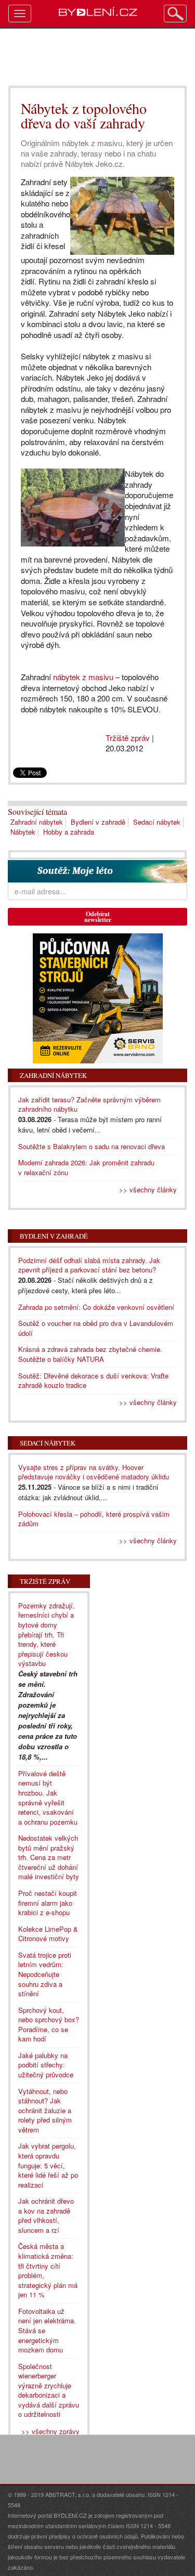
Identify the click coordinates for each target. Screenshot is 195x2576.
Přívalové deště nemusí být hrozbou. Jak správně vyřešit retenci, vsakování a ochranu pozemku (48, 1798)
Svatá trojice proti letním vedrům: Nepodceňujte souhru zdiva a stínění (45, 1974)
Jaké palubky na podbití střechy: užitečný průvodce (46, 2065)
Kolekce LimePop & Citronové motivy (48, 1934)
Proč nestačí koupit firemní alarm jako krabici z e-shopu (48, 1903)
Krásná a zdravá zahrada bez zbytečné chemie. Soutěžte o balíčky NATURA (90, 1354)
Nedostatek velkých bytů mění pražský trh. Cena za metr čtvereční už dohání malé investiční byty (49, 1857)
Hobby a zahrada (69, 832)
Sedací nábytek (157, 822)
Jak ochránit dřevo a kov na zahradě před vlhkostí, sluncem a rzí (46, 2215)
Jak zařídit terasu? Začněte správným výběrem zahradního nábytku (89, 1104)
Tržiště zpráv (128, 738)
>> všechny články (148, 1189)
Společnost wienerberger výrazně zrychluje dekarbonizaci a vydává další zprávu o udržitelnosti (49, 2390)
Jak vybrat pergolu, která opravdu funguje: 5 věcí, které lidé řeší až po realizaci (48, 2165)
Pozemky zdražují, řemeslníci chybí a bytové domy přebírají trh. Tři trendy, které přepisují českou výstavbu (47, 1634)
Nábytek (23, 832)
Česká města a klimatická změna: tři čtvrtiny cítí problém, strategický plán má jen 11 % (48, 2270)
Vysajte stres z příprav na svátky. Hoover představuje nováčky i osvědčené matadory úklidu (94, 1472)
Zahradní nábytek (37, 822)
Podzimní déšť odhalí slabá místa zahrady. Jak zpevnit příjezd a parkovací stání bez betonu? (89, 1265)
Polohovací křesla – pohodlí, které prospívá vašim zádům (94, 1519)
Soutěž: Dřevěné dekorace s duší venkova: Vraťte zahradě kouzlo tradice (93, 1381)
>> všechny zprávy (50, 2431)
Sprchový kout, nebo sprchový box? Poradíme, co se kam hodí (49, 2025)
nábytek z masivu (83, 677)
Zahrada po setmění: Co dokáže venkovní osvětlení (96, 1307)
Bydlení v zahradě (98, 822)
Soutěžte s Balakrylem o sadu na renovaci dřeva (92, 1146)
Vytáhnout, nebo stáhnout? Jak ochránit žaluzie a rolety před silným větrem (45, 2110)
